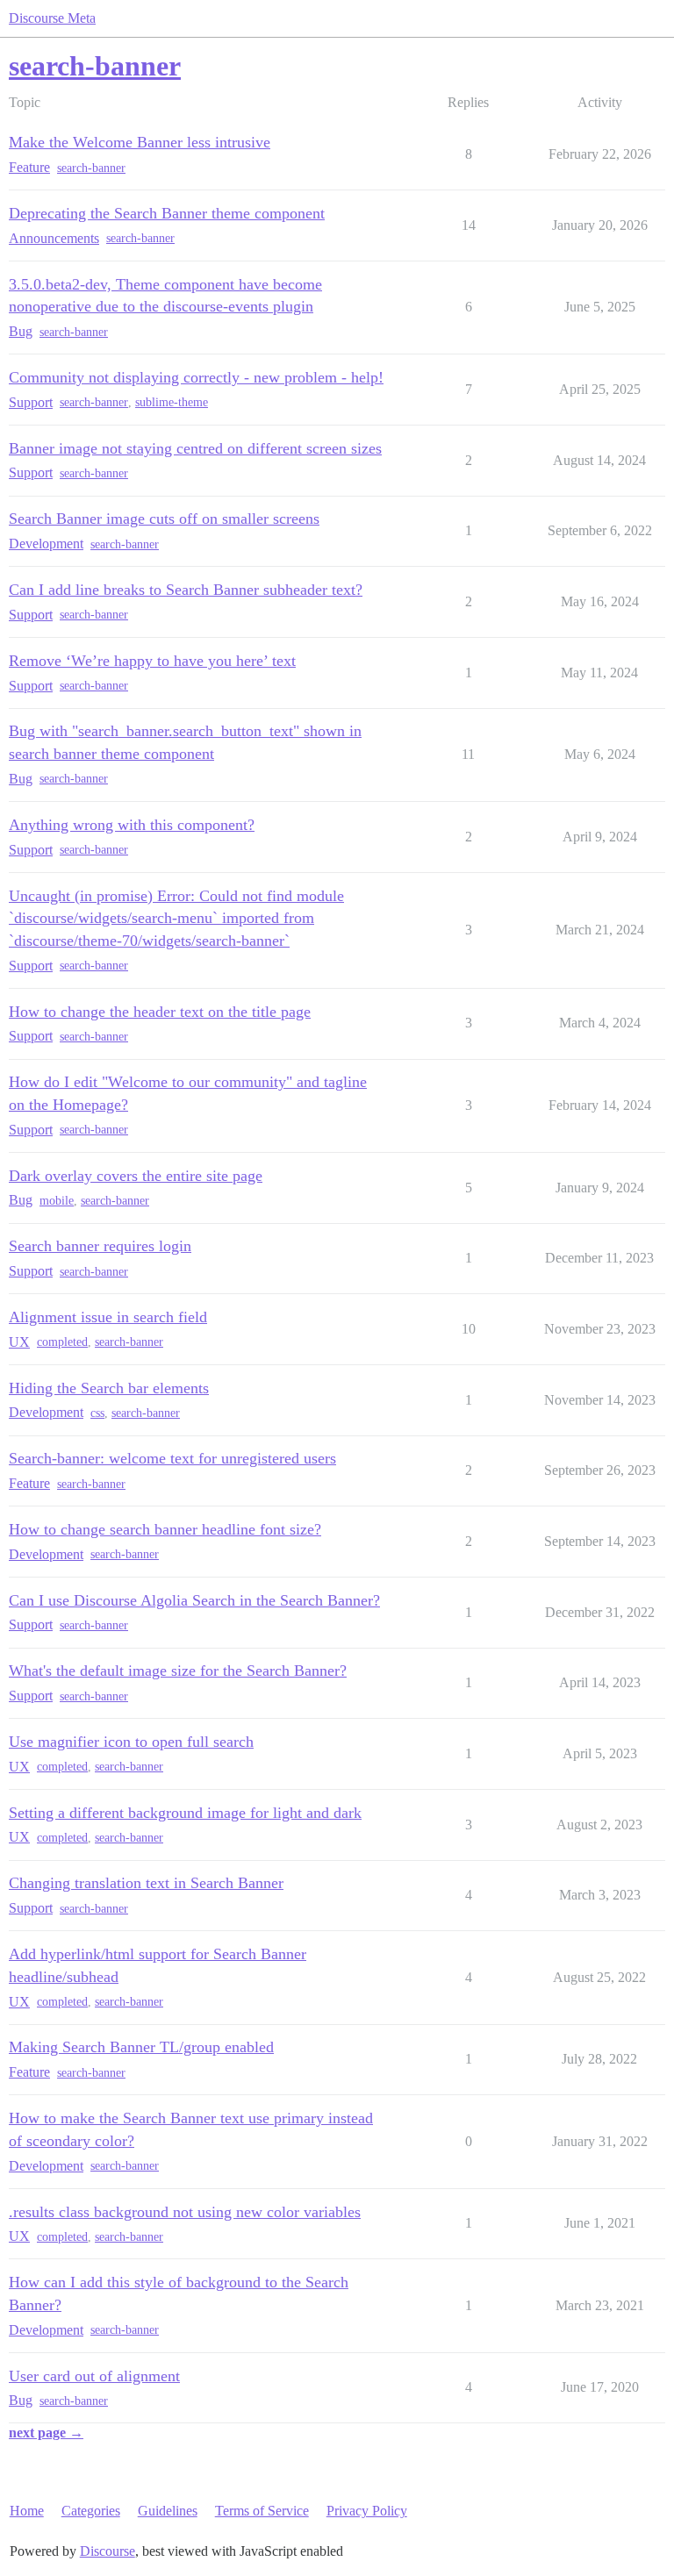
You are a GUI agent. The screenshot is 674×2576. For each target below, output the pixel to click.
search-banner (91, 168)
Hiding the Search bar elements (109, 1388)
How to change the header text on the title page (160, 1012)
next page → (46, 2433)
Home (27, 2511)
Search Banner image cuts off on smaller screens (164, 519)
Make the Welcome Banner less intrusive (140, 142)
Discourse (108, 2551)
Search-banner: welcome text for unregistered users (172, 1458)
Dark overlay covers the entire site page (136, 1176)
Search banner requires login (100, 1246)
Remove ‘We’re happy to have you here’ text (152, 661)
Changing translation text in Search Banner (146, 1883)
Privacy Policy (367, 2511)
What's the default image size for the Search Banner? (178, 1671)
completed (62, 1342)
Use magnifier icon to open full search (131, 1742)
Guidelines (168, 2511)
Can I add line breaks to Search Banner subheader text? (186, 590)
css (97, 1413)
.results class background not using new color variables (185, 2212)
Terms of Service (262, 2511)
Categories (91, 2511)
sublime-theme (172, 402)
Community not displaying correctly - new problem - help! (196, 377)
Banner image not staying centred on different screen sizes (195, 448)
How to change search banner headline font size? (165, 1529)
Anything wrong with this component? (132, 825)
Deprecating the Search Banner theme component (167, 213)
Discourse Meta (52, 18)
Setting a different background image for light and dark (185, 1813)
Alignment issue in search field (108, 1317)
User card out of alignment (94, 2376)
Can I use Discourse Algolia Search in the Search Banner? (194, 1600)
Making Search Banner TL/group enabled (141, 2047)
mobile (57, 1201)
